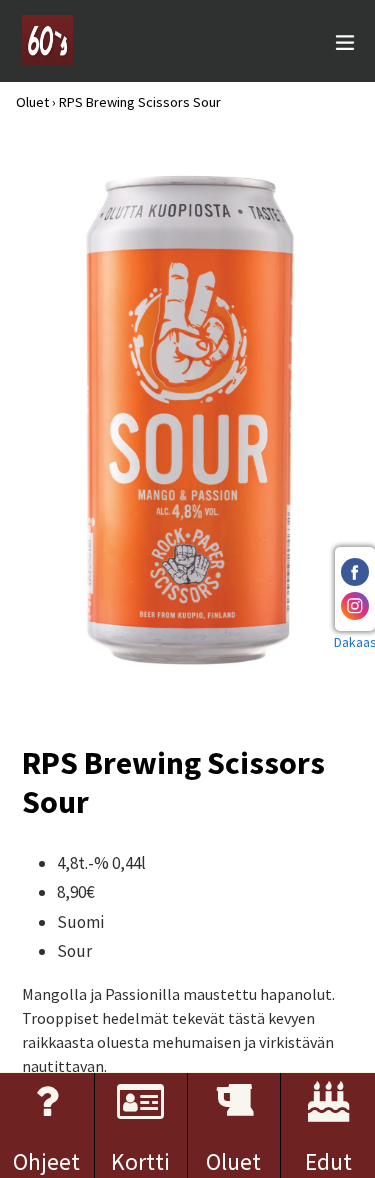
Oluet (32, 102)
